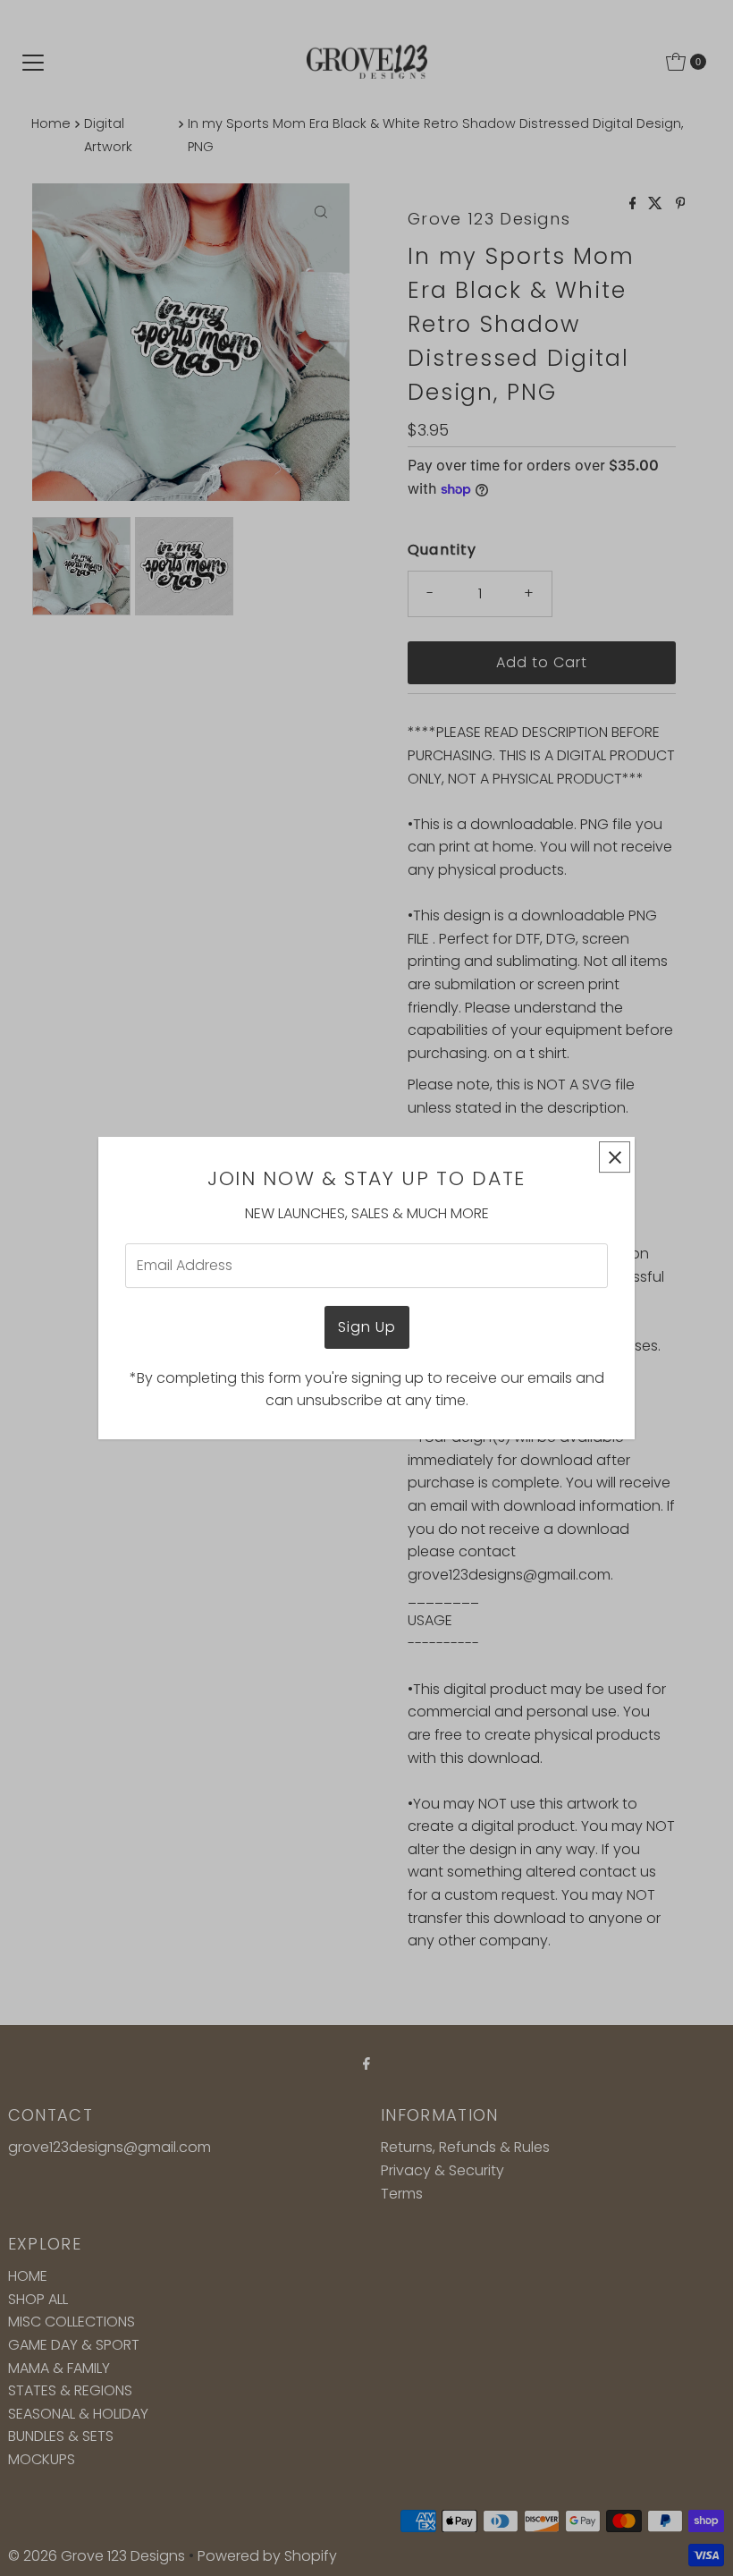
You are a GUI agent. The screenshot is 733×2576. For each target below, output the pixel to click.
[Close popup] (615, 1157)
